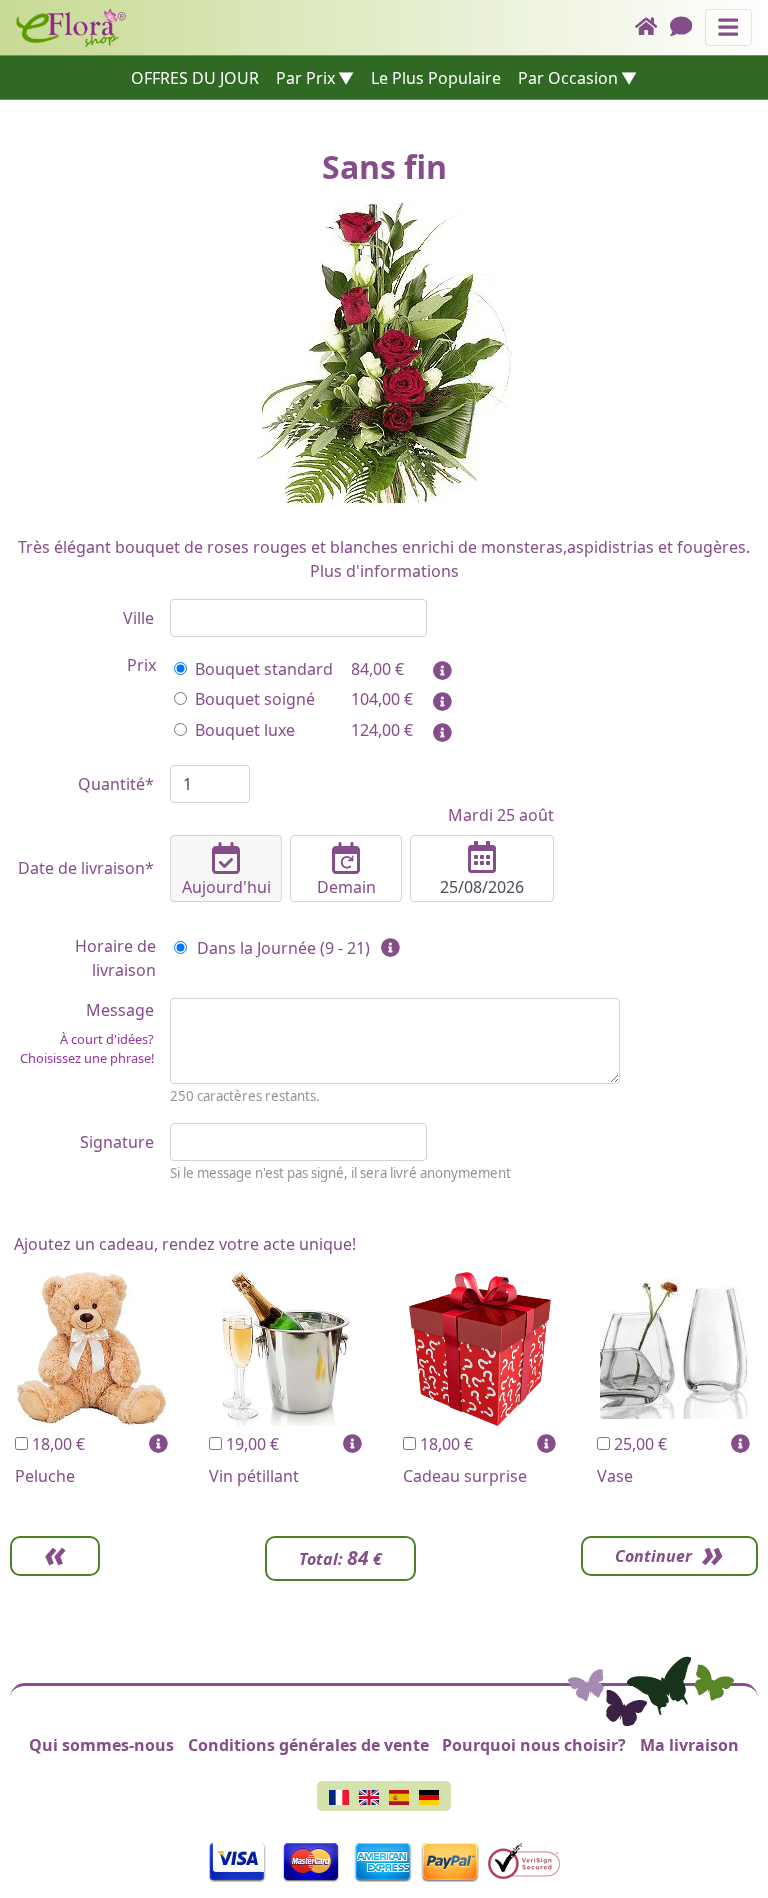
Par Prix (305, 78)
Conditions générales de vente (308, 1745)
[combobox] (298, 618)
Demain (346, 887)
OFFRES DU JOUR (195, 78)
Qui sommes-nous (101, 1745)
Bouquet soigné (255, 699)
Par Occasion (568, 78)
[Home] (652, 27)
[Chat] (687, 27)
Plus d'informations (384, 571)
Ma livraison (689, 1745)
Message (87, 1033)
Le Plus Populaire (436, 78)
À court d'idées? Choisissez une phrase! (87, 1048)
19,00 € (250, 1444)
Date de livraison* (86, 868)
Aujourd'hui (226, 887)
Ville (138, 618)
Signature (117, 1142)
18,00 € (56, 1444)
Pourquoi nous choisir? (534, 1745)
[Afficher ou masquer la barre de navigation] (728, 27)
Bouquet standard (264, 669)
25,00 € (638, 1444)
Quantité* (116, 784)
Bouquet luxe (245, 730)
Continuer (653, 1556)
